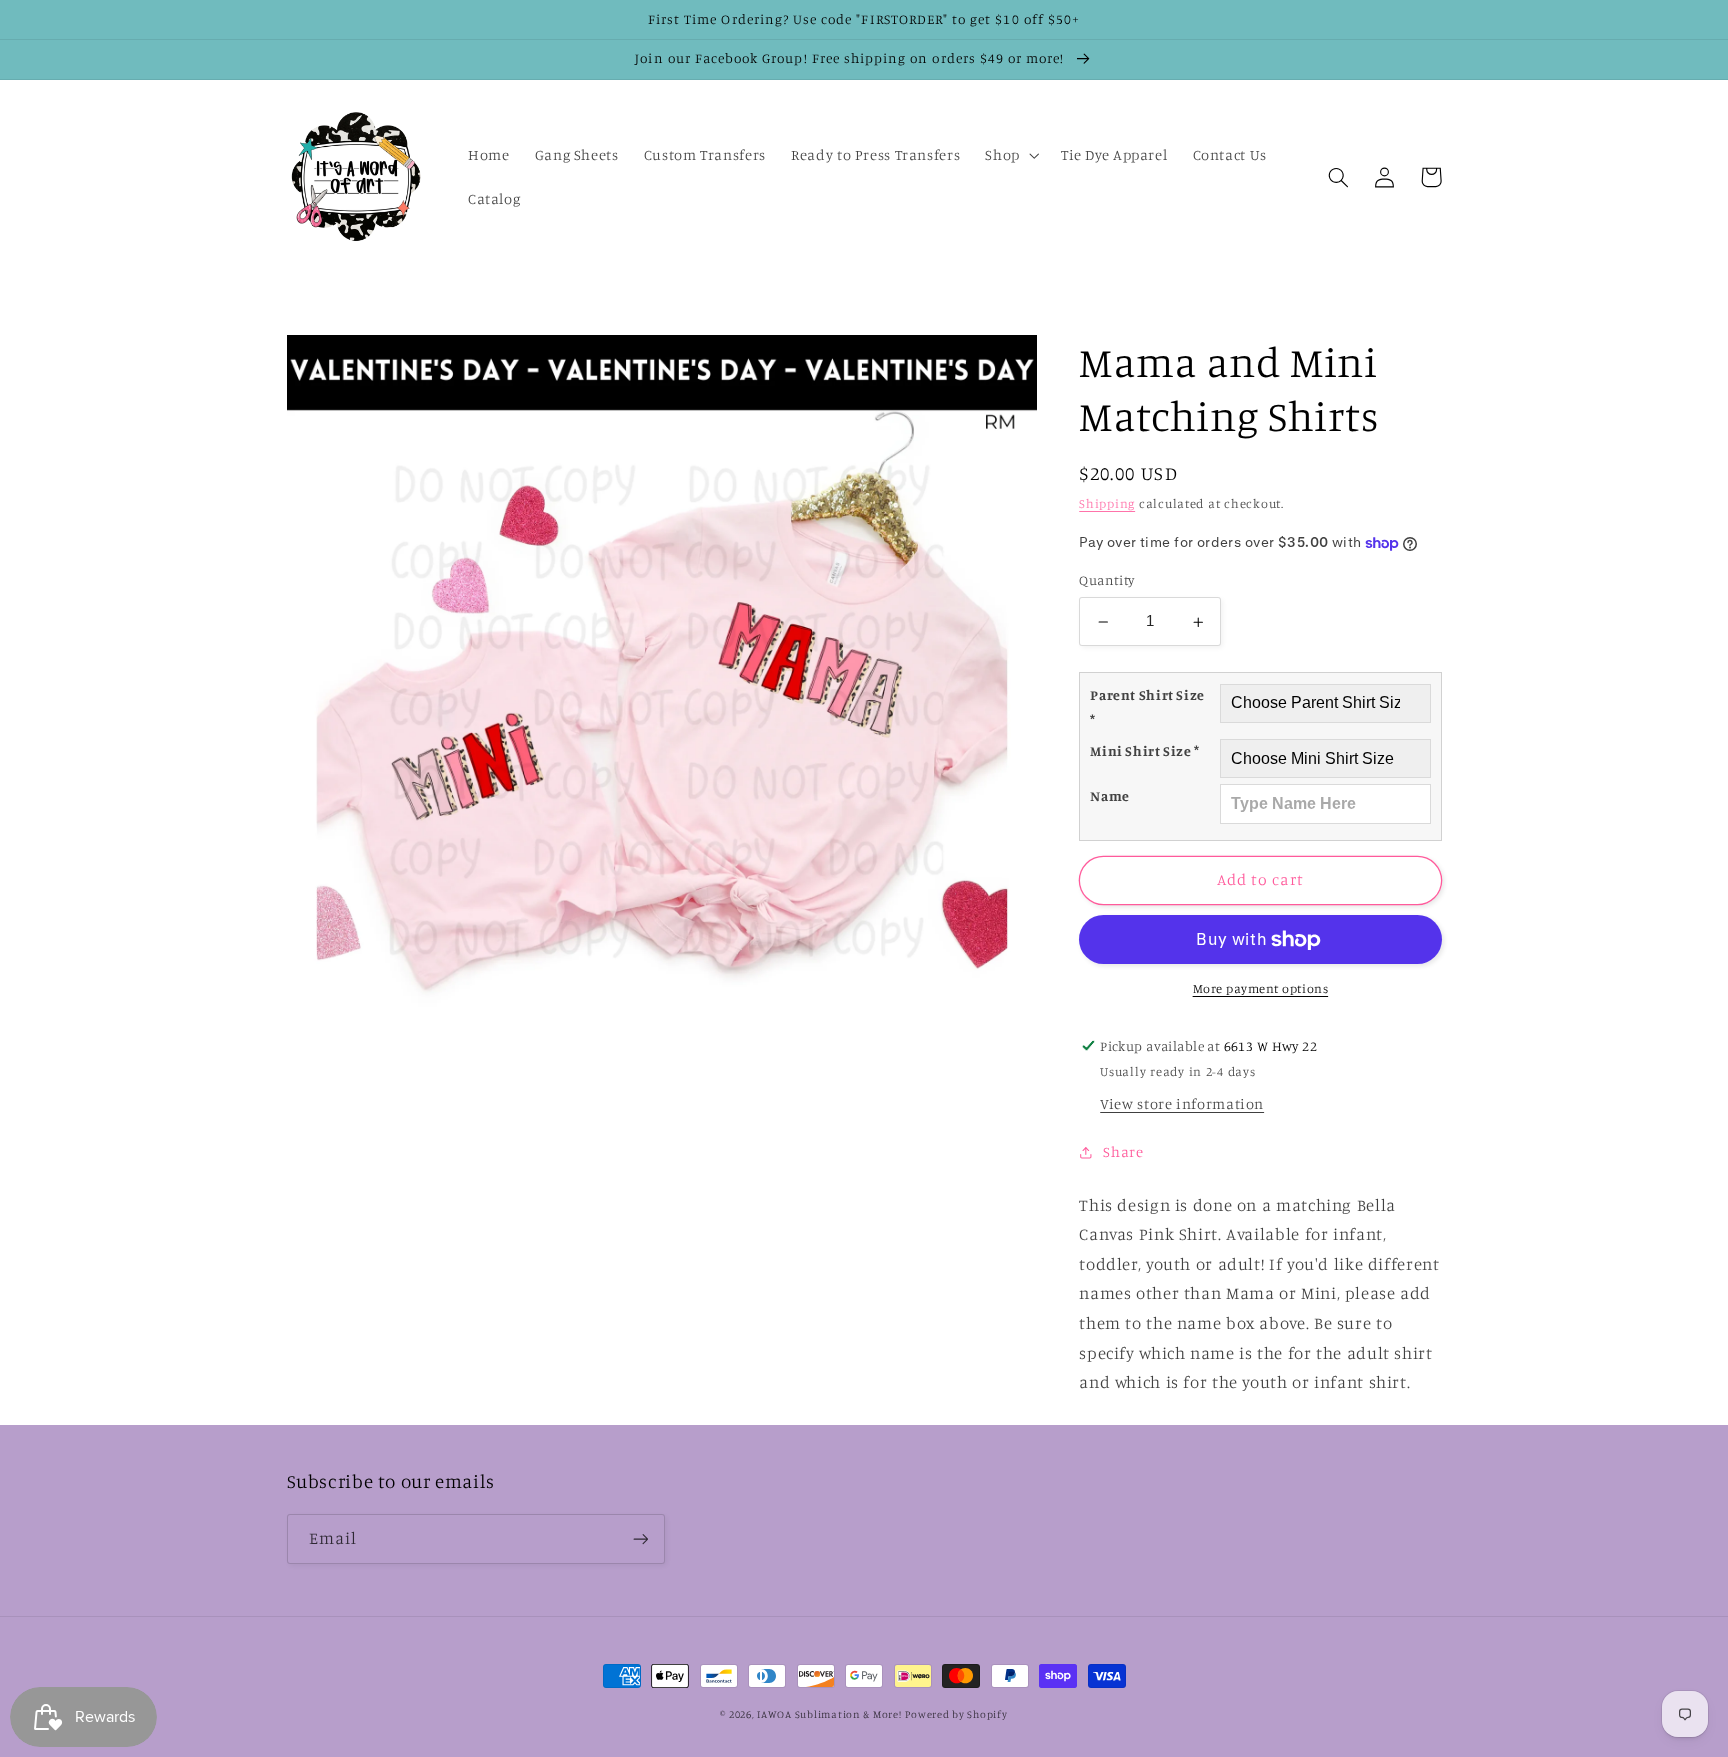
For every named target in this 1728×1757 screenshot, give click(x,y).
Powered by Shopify (956, 1714)
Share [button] (1123, 1151)
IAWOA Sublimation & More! (829, 1714)
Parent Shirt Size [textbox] (1147, 708)
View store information (1182, 1104)
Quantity (1106, 581)
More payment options (1261, 989)
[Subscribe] (640, 1538)
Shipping (1107, 503)
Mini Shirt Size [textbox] (1145, 750)
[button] (1010, 155)
